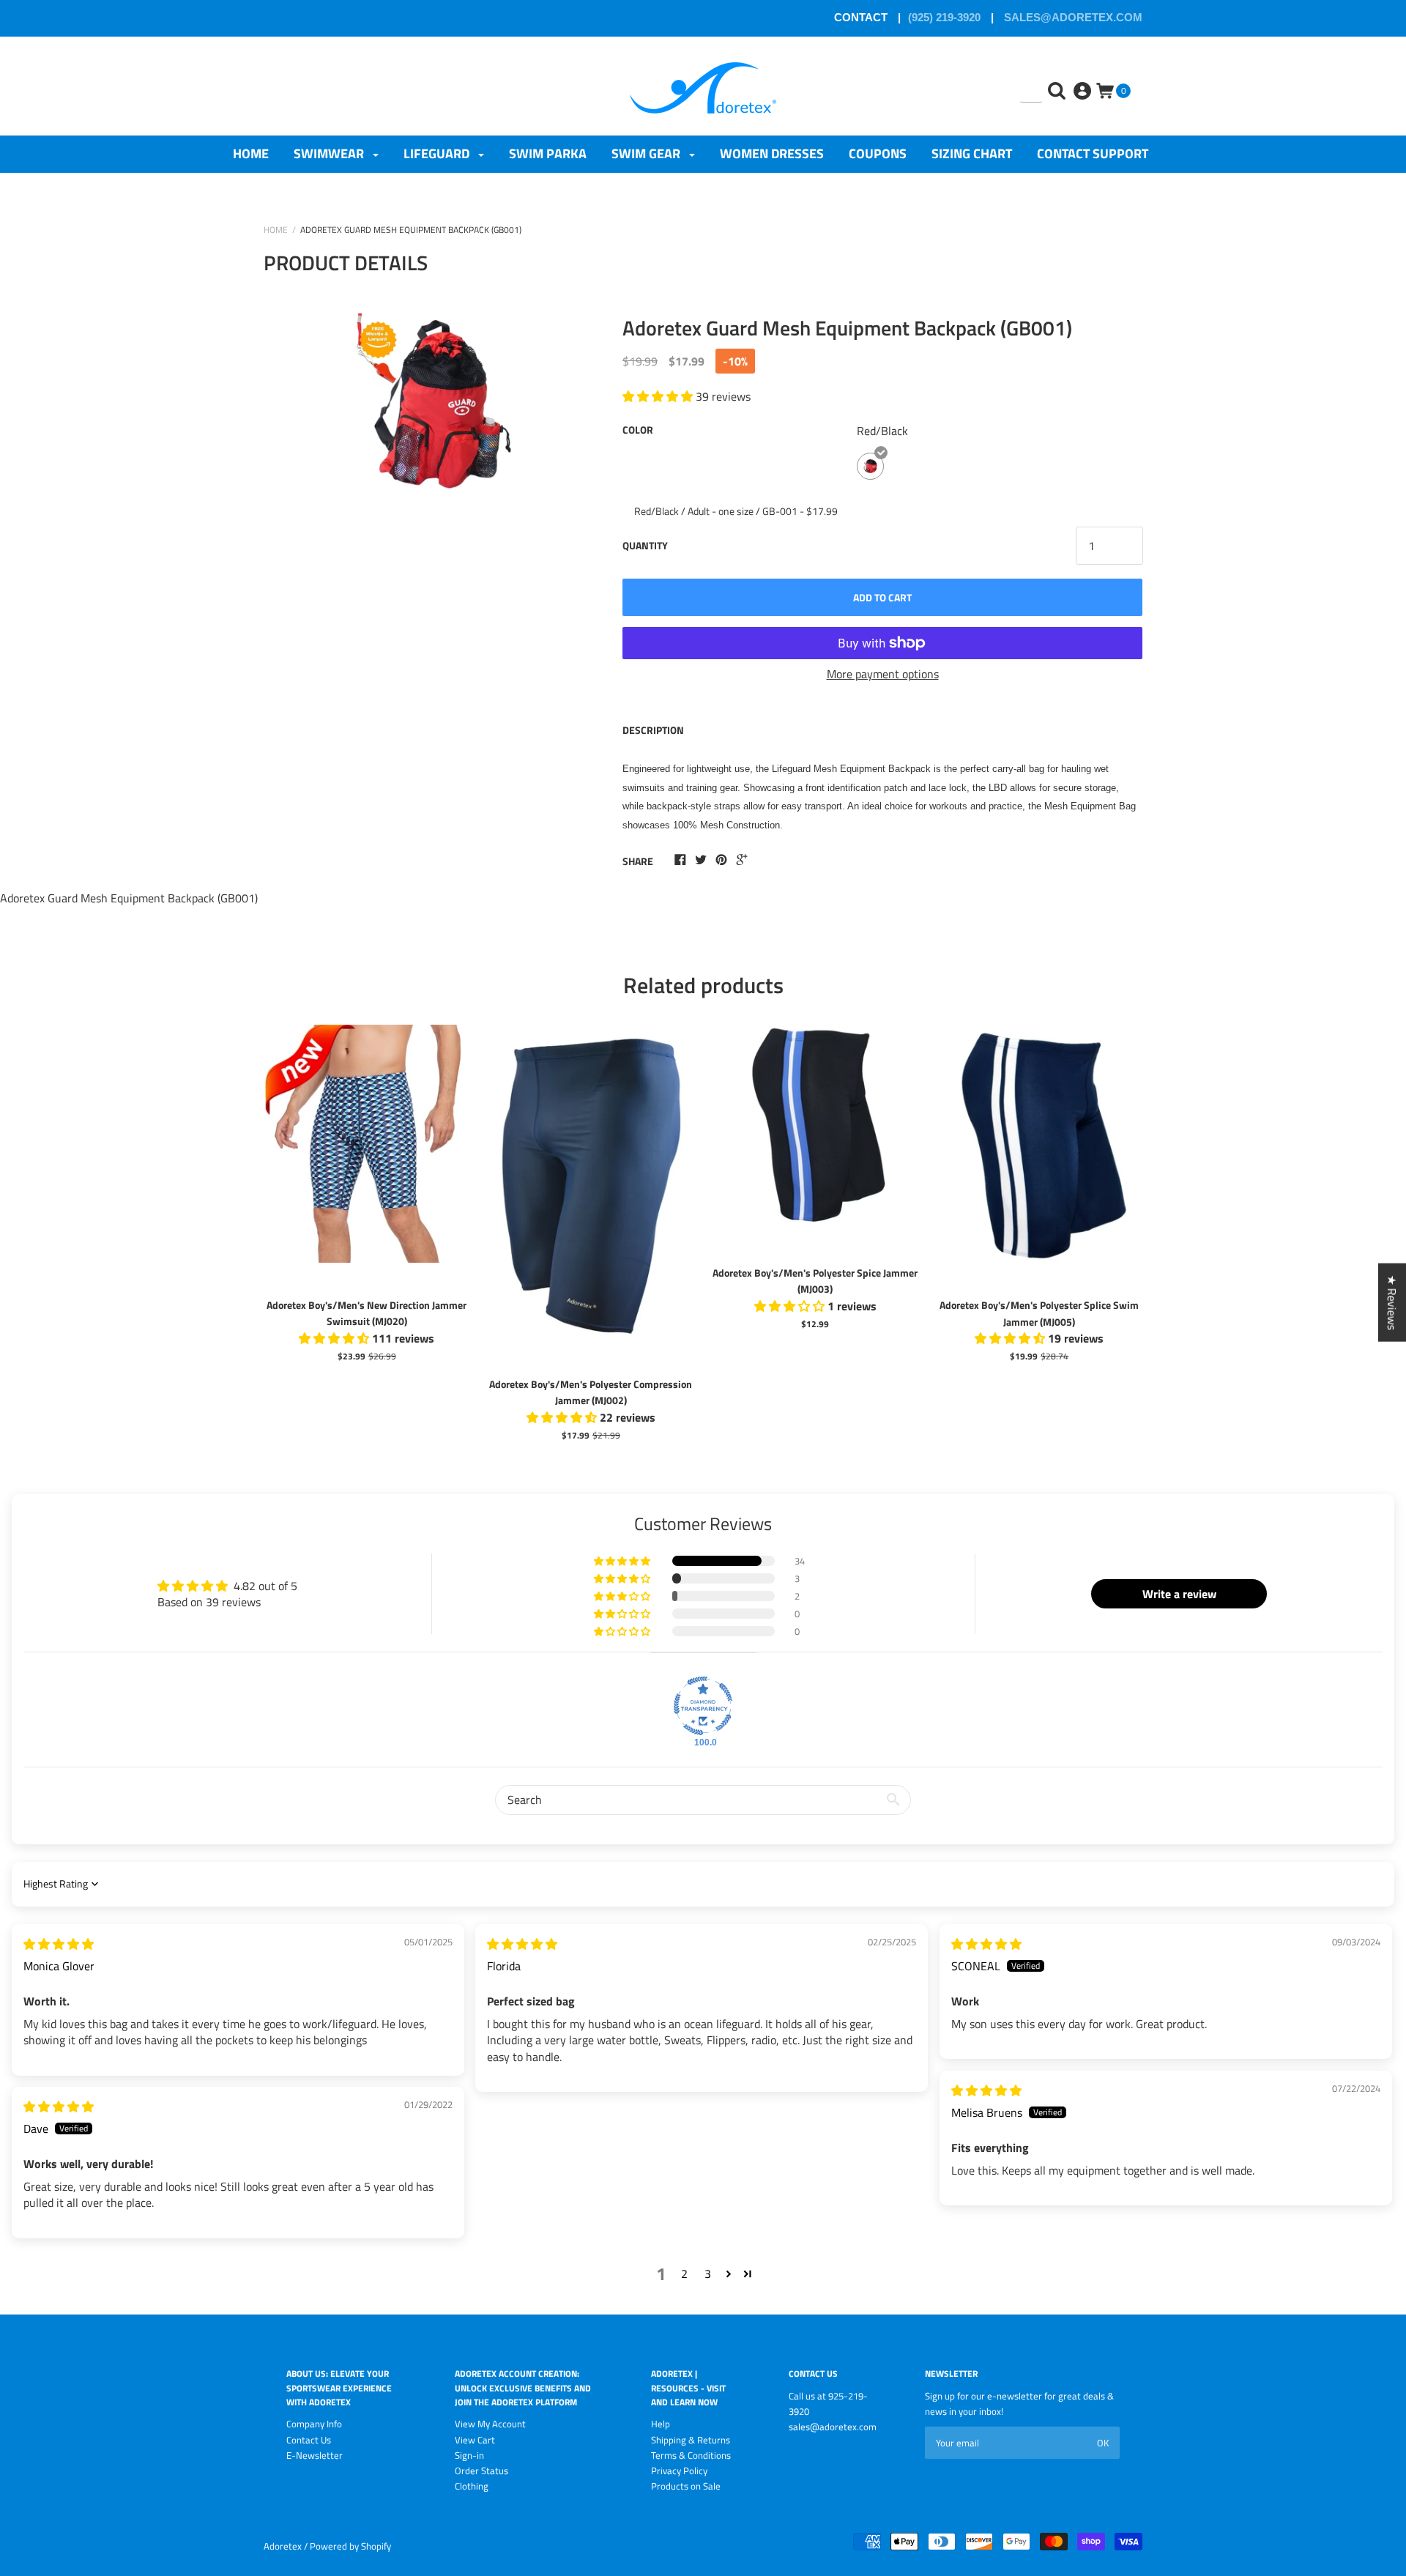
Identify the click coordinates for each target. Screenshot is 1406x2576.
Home (251, 153)
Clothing (472, 2486)
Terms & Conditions (691, 2455)
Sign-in (469, 2455)
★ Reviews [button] (1392, 1302)
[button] (623, 1561)
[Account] (1084, 80)
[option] (434, 459)
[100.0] (703, 1706)
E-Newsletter (315, 2455)
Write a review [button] (1179, 1594)
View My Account (490, 2424)
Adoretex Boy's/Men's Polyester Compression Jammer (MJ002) (591, 1392)
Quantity (645, 545)
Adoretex (283, 2546)
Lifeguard (438, 153)
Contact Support (1093, 153)
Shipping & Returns (691, 2440)
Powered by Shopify (350, 2546)
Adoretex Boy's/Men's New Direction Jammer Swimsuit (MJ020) (367, 1313)
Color (638, 430)
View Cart (475, 2440)
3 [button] (708, 2274)
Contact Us (309, 2440)
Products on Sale (686, 2486)
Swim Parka (548, 153)
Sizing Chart (972, 153)
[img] (59, 1944)
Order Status (481, 2471)
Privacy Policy (679, 2471)
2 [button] (684, 2274)
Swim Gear (647, 153)
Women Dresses (772, 153)
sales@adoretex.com (1072, 17)
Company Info (314, 2424)
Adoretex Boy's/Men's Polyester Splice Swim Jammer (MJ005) (1039, 1313)
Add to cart (882, 597)
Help (661, 2424)
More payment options (883, 674)
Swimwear (330, 153)
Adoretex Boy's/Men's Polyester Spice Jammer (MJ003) (815, 1281)
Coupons (878, 153)
